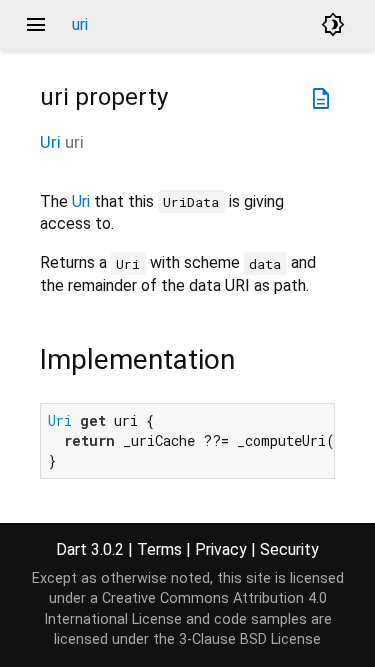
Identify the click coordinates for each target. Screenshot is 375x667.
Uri (50, 142)
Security (289, 549)
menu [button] (36, 25)
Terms (159, 549)
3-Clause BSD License (250, 639)
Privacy (221, 549)
